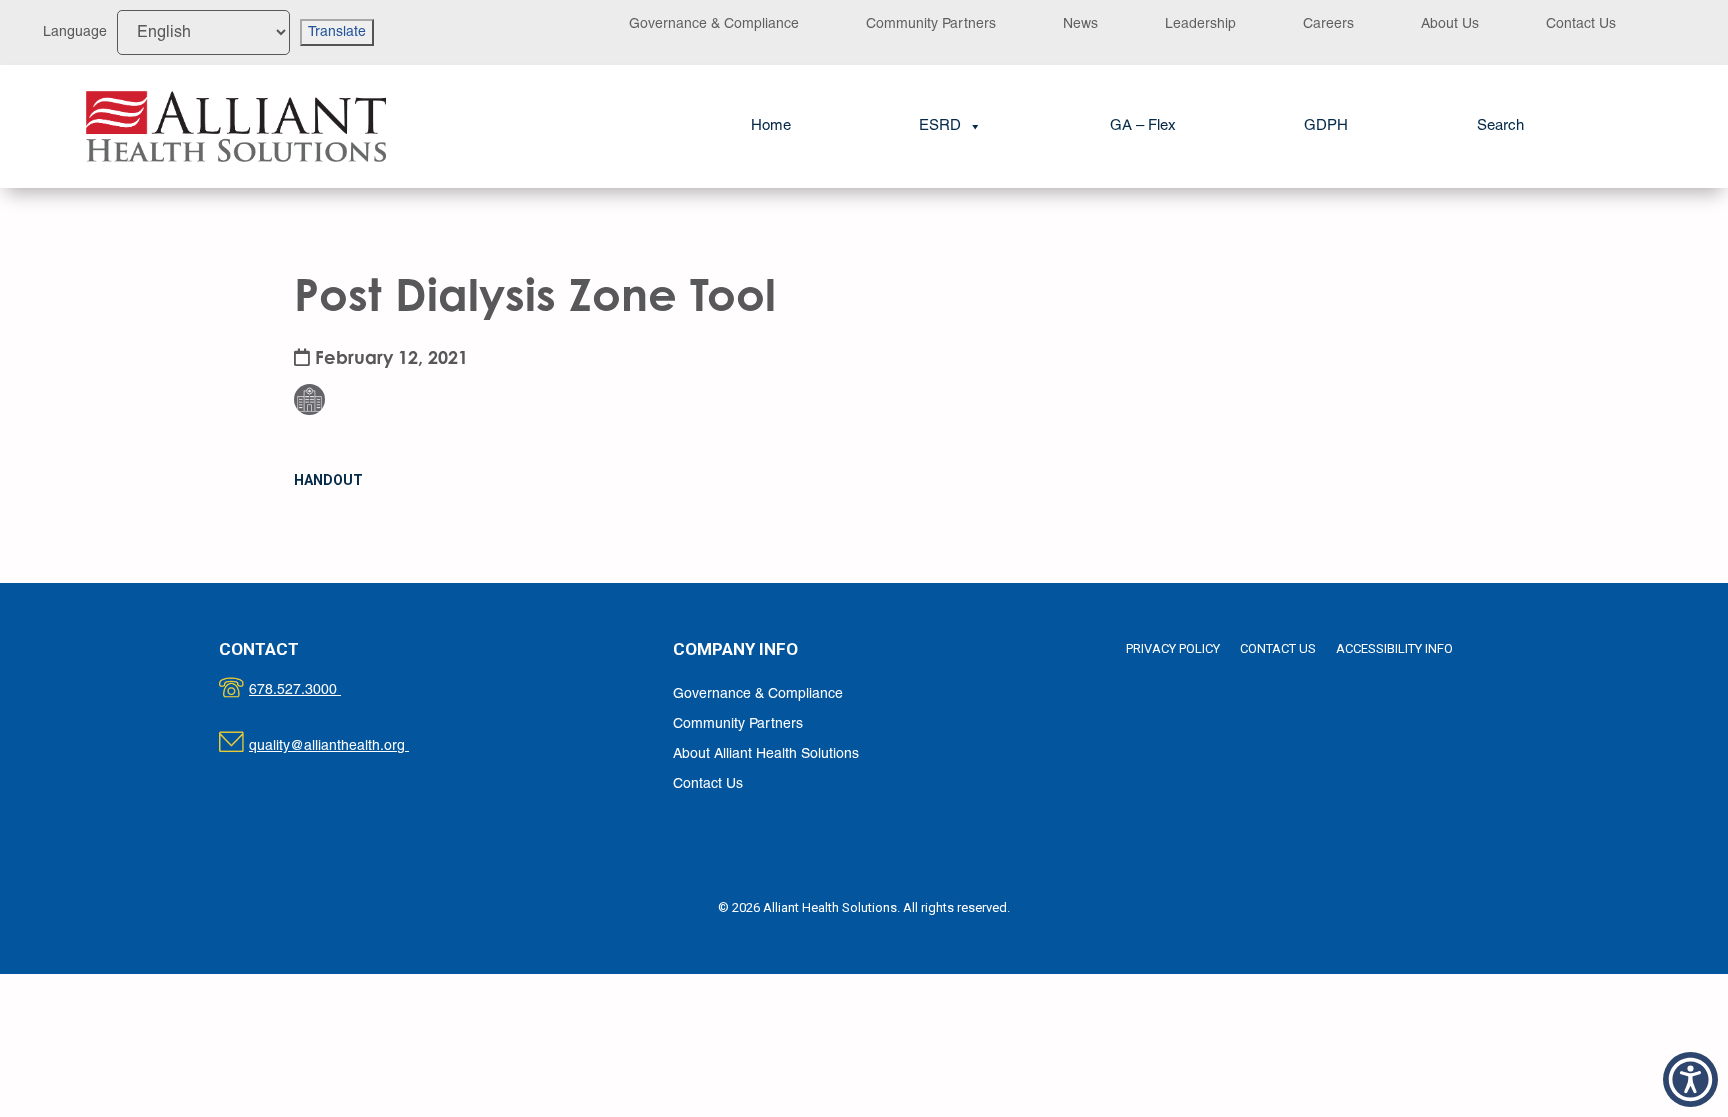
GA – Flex (1143, 126)
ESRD (940, 126)
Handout (328, 480)
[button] (1500, 126)
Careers (1328, 24)
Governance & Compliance (714, 24)
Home (771, 126)
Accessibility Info (1394, 648)
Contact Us (1581, 24)
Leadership (1200, 24)
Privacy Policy (1173, 648)
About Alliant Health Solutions (766, 754)
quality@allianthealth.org (346, 746)
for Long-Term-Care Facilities (322, 349)
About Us (1450, 24)
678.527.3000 (315, 690)
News (1080, 24)
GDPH (1326, 126)
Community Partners (931, 24)
